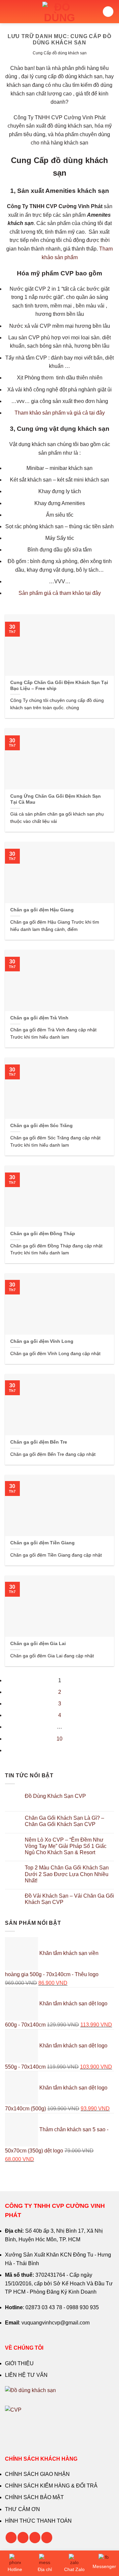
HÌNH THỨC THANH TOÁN (38, 2521)
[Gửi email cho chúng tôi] (23, 2538)
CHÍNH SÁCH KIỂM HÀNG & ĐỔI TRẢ (51, 2486)
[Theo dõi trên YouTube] (47, 2538)
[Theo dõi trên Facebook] (11, 2538)
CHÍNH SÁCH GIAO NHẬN (37, 2474)
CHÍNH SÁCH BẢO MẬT (34, 2497)
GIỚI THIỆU (19, 2363)
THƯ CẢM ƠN (22, 2509)
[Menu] (9, 11)
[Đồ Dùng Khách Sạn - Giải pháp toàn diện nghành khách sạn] (60, 12)
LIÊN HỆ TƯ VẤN (26, 2375)
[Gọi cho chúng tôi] (35, 2538)
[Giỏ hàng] (108, 12)
